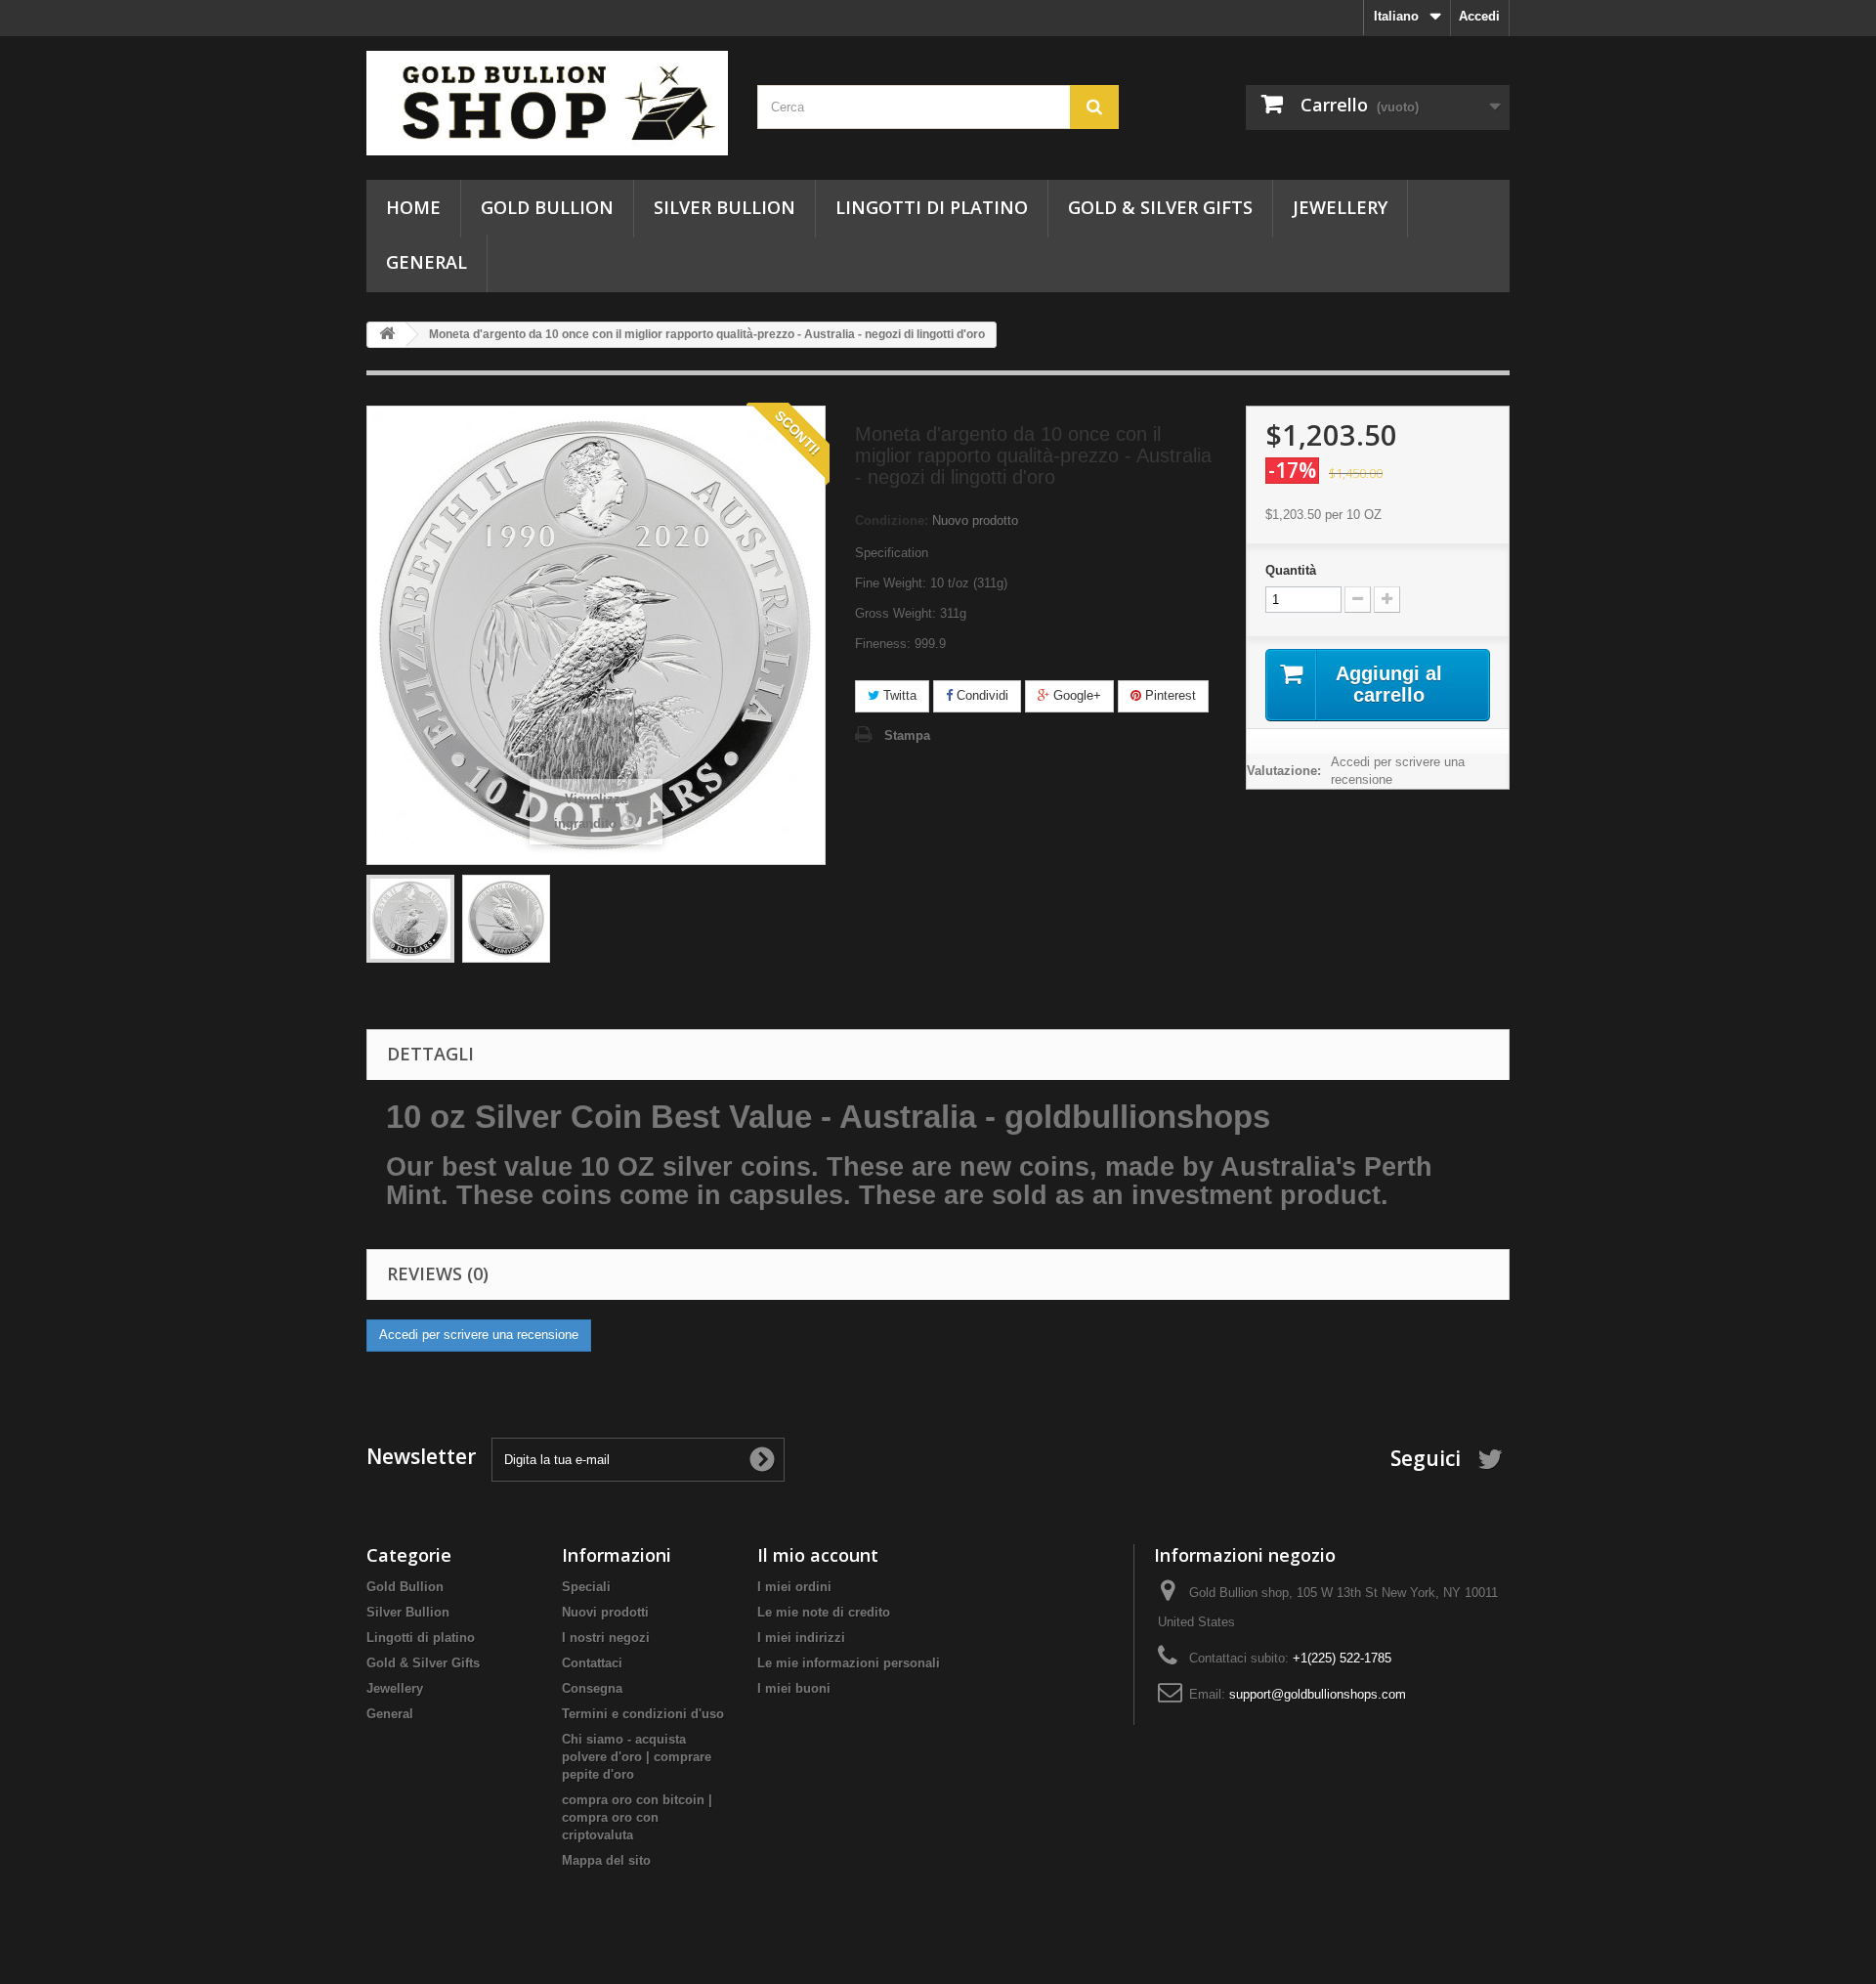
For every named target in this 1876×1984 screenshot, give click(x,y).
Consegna (592, 1688)
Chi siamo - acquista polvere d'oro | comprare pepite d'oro (637, 1757)
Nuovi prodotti (605, 1612)
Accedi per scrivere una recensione (1398, 771)
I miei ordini (794, 1587)
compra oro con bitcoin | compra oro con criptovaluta (637, 1817)
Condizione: (892, 520)
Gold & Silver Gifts (1160, 207)
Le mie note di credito (824, 1612)
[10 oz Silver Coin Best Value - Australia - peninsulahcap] (410, 919)
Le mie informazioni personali (849, 1663)
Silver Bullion (725, 207)
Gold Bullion (547, 207)
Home (413, 207)
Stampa (907, 735)
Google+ (1075, 695)
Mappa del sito (606, 1860)
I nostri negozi (606, 1638)
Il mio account (818, 1555)
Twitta (898, 695)
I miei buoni (794, 1688)
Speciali (586, 1587)
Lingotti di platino (932, 207)
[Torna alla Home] (387, 335)
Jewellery (1340, 207)
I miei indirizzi (801, 1638)
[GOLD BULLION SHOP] (547, 103)
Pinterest (1169, 695)
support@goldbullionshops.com (1318, 1694)
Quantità (1291, 570)
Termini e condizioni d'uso (643, 1714)
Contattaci (592, 1663)
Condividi (981, 695)
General (426, 262)
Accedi (1479, 16)
